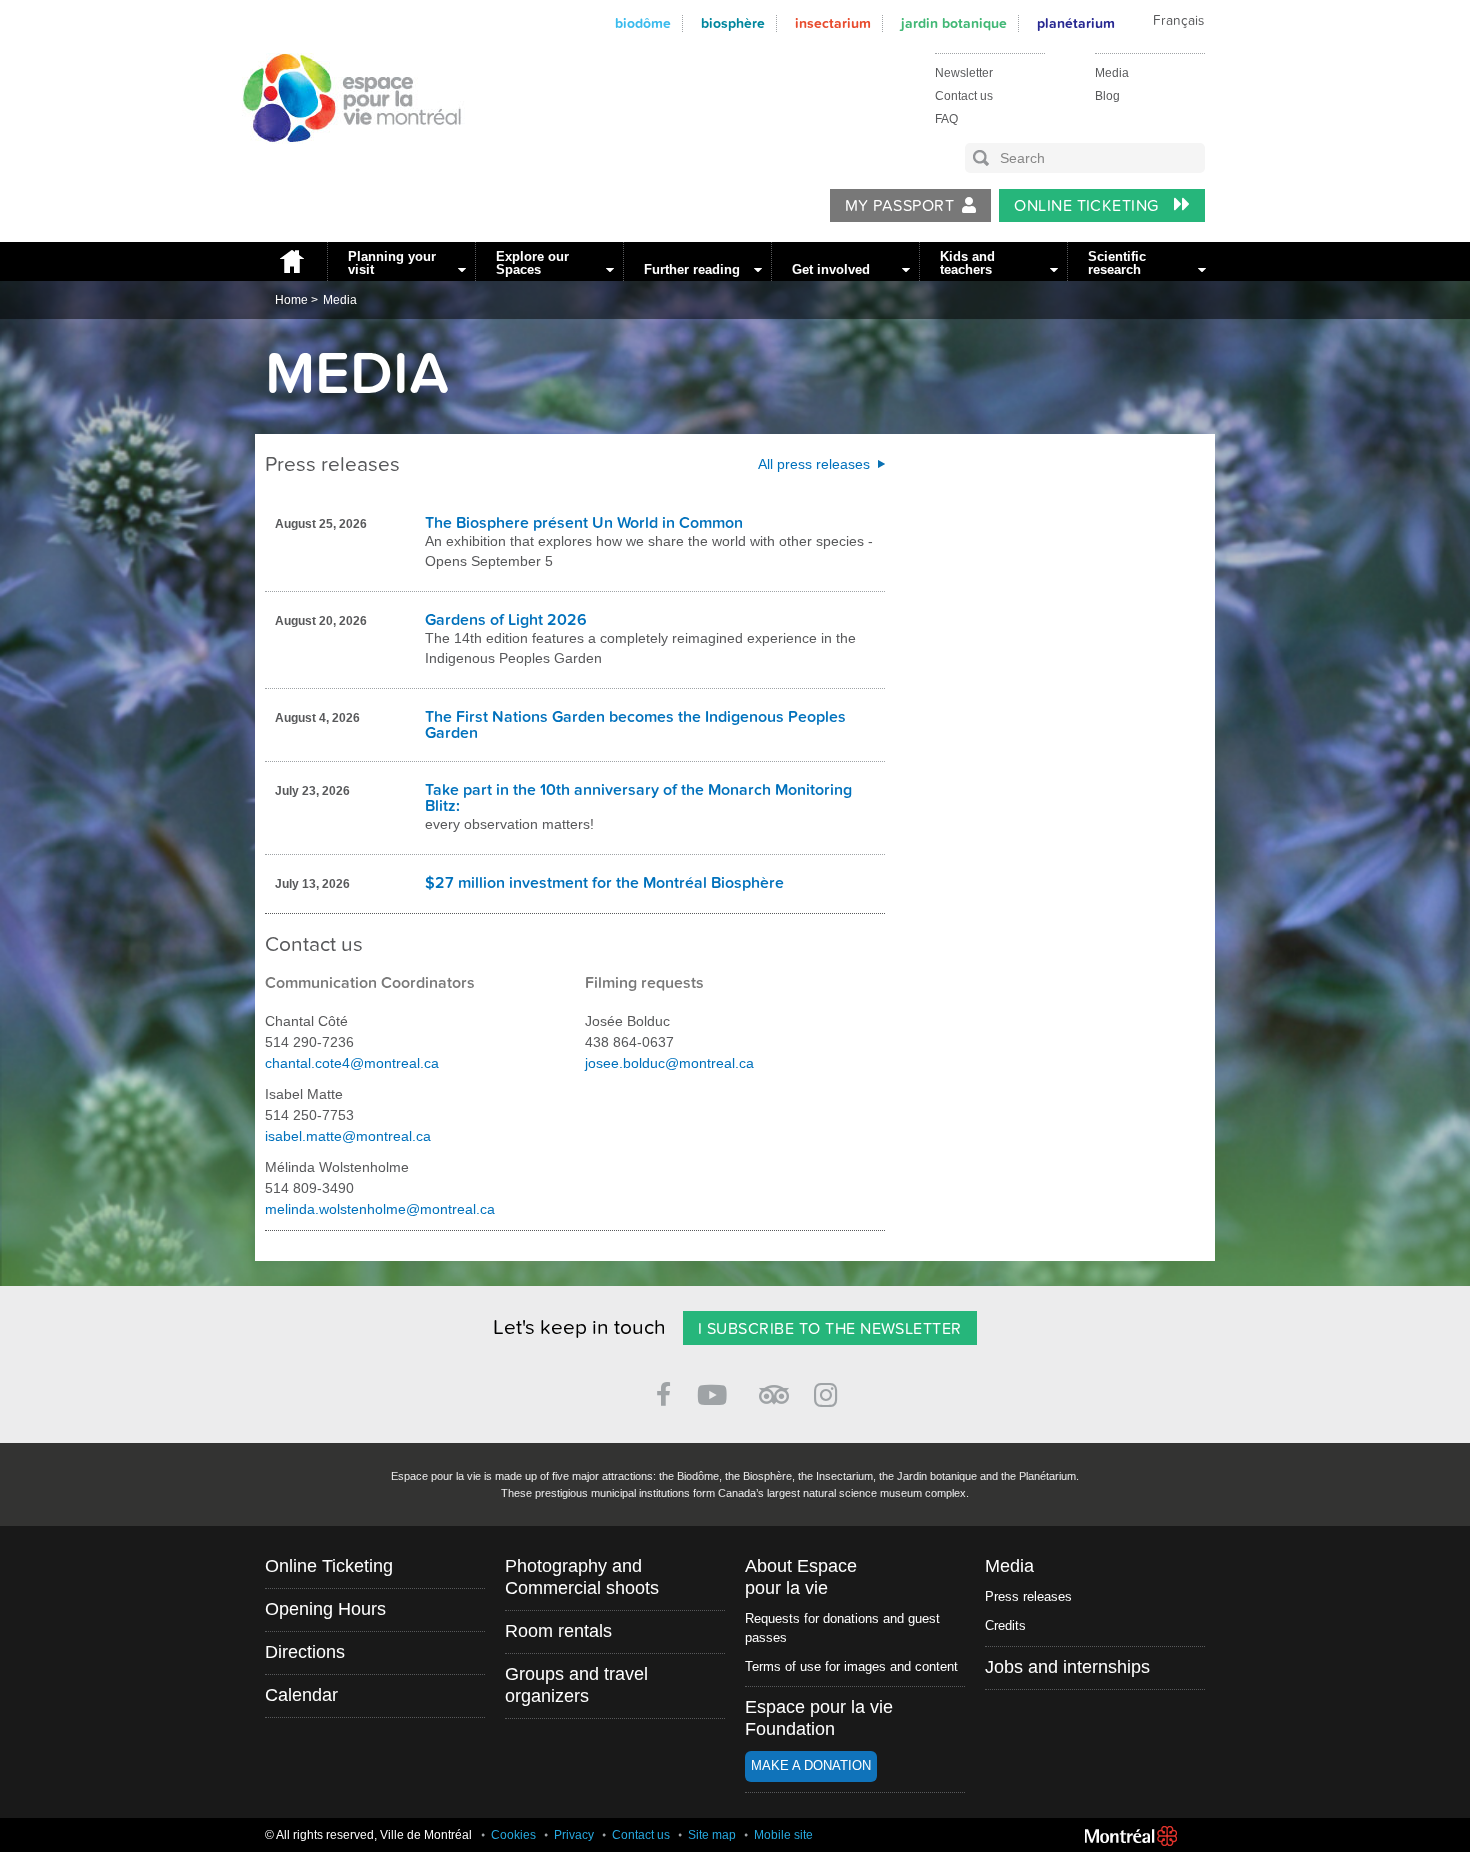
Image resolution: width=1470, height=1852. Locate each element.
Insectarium (833, 23)
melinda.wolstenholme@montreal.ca (380, 1209)
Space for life (345, 161)
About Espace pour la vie (801, 1577)
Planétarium (1076, 23)
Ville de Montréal (1131, 1836)
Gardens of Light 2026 (506, 620)
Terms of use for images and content (851, 1666)
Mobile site (783, 1835)
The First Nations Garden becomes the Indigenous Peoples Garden (635, 725)
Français (1178, 21)
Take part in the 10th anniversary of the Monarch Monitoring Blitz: (638, 798)
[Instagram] (829, 1391)
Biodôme (643, 23)
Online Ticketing (1088, 206)
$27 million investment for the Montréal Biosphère (604, 883)
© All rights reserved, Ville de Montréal (368, 1835)
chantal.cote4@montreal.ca (352, 1063)
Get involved (831, 269)
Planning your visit (392, 263)
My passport (899, 206)
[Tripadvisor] (774, 1386)
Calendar (301, 1695)
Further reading (692, 269)
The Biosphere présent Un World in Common (584, 523)
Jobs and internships (1067, 1667)
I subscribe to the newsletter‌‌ (830, 1329)
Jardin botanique (954, 23)
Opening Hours (325, 1609)
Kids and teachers (967, 263)
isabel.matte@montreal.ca (348, 1136)
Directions (305, 1652)
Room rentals (558, 1631)
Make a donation (811, 1765)
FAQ (946, 119)
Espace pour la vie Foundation (819, 1718)
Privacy (574, 1835)
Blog (1107, 96)
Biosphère (733, 23)
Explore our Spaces (532, 263)
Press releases (1028, 1596)
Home (291, 261)
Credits (1005, 1625)
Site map (712, 1835)
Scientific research (1117, 263)
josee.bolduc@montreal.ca (669, 1063)
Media (1112, 73)
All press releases (814, 464)
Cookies (513, 1835)
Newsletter (964, 73)
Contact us (964, 96)
